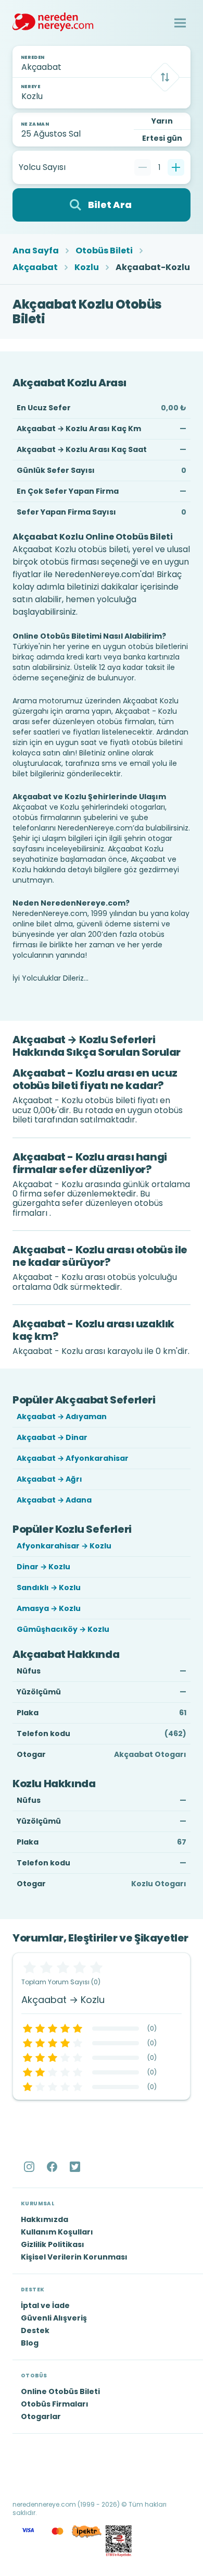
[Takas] (165, 77)
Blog (30, 2343)
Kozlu (87, 267)
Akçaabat (35, 267)
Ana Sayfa (36, 251)
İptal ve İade (45, 2305)
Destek (35, 2330)
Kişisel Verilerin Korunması (74, 2257)
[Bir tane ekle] (176, 167)
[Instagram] (30, 2167)
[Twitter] (76, 2167)
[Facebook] (53, 2167)
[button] (180, 23)
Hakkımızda (45, 2219)
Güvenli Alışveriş (54, 2318)
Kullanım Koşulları (57, 2232)
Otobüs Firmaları (55, 2404)
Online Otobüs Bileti (60, 2391)
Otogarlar (41, 2416)
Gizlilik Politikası (53, 2244)
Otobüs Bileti (104, 251)
